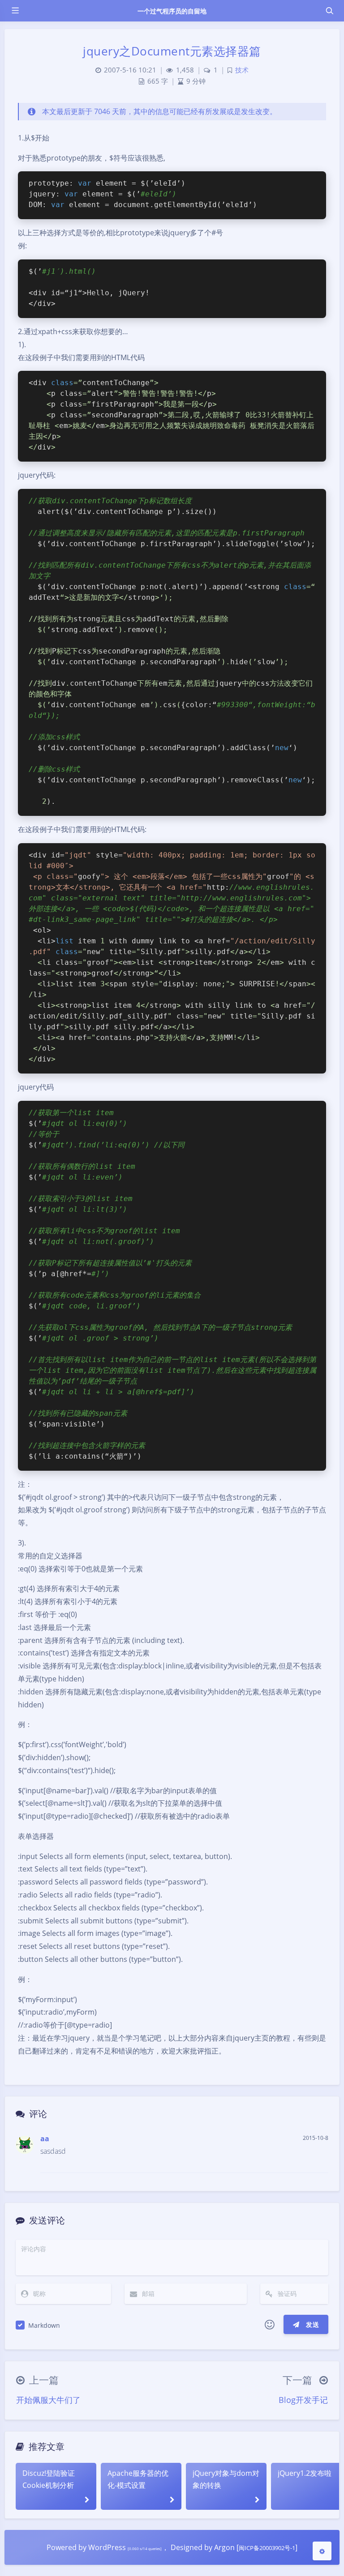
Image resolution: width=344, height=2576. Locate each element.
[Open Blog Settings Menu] (322, 2551)
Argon (224, 2547)
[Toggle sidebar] (15, 11)
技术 (242, 70)
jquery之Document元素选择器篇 (172, 51)
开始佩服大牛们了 (48, 2400)
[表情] (270, 2325)
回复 (316, 2160)
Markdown (44, 2325)
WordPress (107, 2547)
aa (45, 2139)
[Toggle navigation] (329, 11)
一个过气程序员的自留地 (172, 11)
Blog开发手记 (303, 2400)
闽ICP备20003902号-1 (267, 2548)
